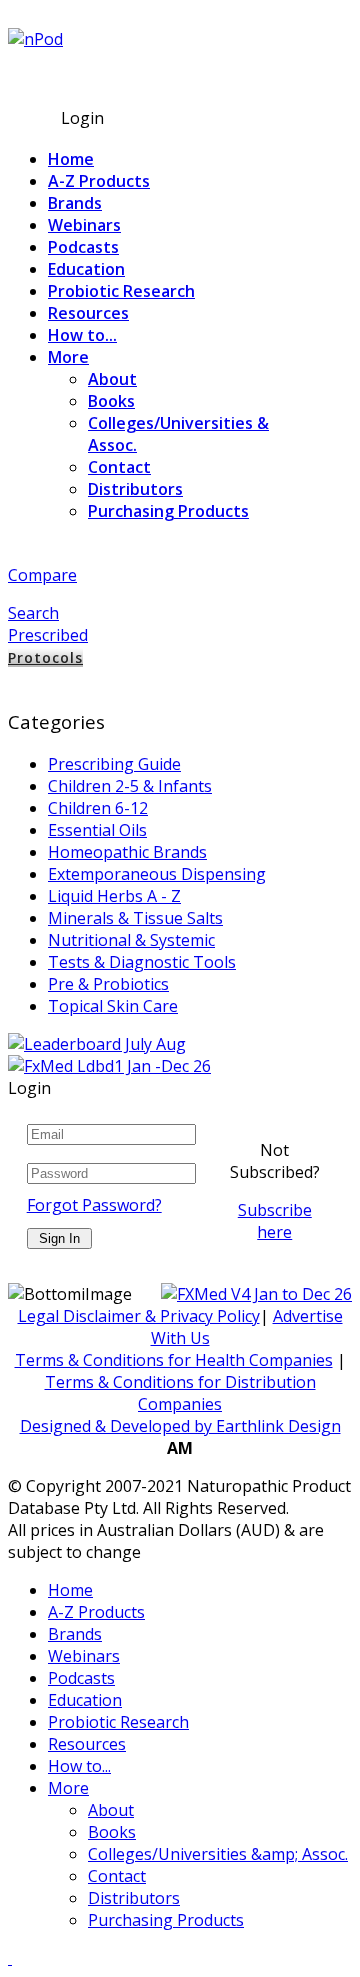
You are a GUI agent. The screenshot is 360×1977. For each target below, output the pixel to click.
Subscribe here (275, 1221)
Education (86, 269)
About (112, 379)
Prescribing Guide (114, 764)
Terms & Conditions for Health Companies (174, 1360)
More (68, 357)
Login (82, 118)
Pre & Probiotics (108, 984)
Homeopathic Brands (127, 852)
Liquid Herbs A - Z (114, 896)
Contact (119, 467)
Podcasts (83, 247)
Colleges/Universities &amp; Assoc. (218, 1854)
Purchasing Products (168, 511)
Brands (75, 203)
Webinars (84, 225)
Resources (88, 313)
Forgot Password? (94, 1205)
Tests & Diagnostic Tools (142, 962)
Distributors (135, 489)
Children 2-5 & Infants (130, 786)
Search (33, 613)
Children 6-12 (98, 808)
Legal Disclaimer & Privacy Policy (139, 1316)
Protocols (45, 657)
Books (111, 401)
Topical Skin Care (113, 1006)
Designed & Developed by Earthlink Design (180, 1426)
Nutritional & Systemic (131, 940)
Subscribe (45, 77)
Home (71, 159)
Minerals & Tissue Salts (135, 918)
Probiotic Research (121, 291)
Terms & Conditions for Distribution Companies (180, 1393)
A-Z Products (99, 181)
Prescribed (48, 635)
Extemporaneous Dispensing (157, 874)
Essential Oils (97, 830)
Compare (42, 575)
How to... (82, 335)
